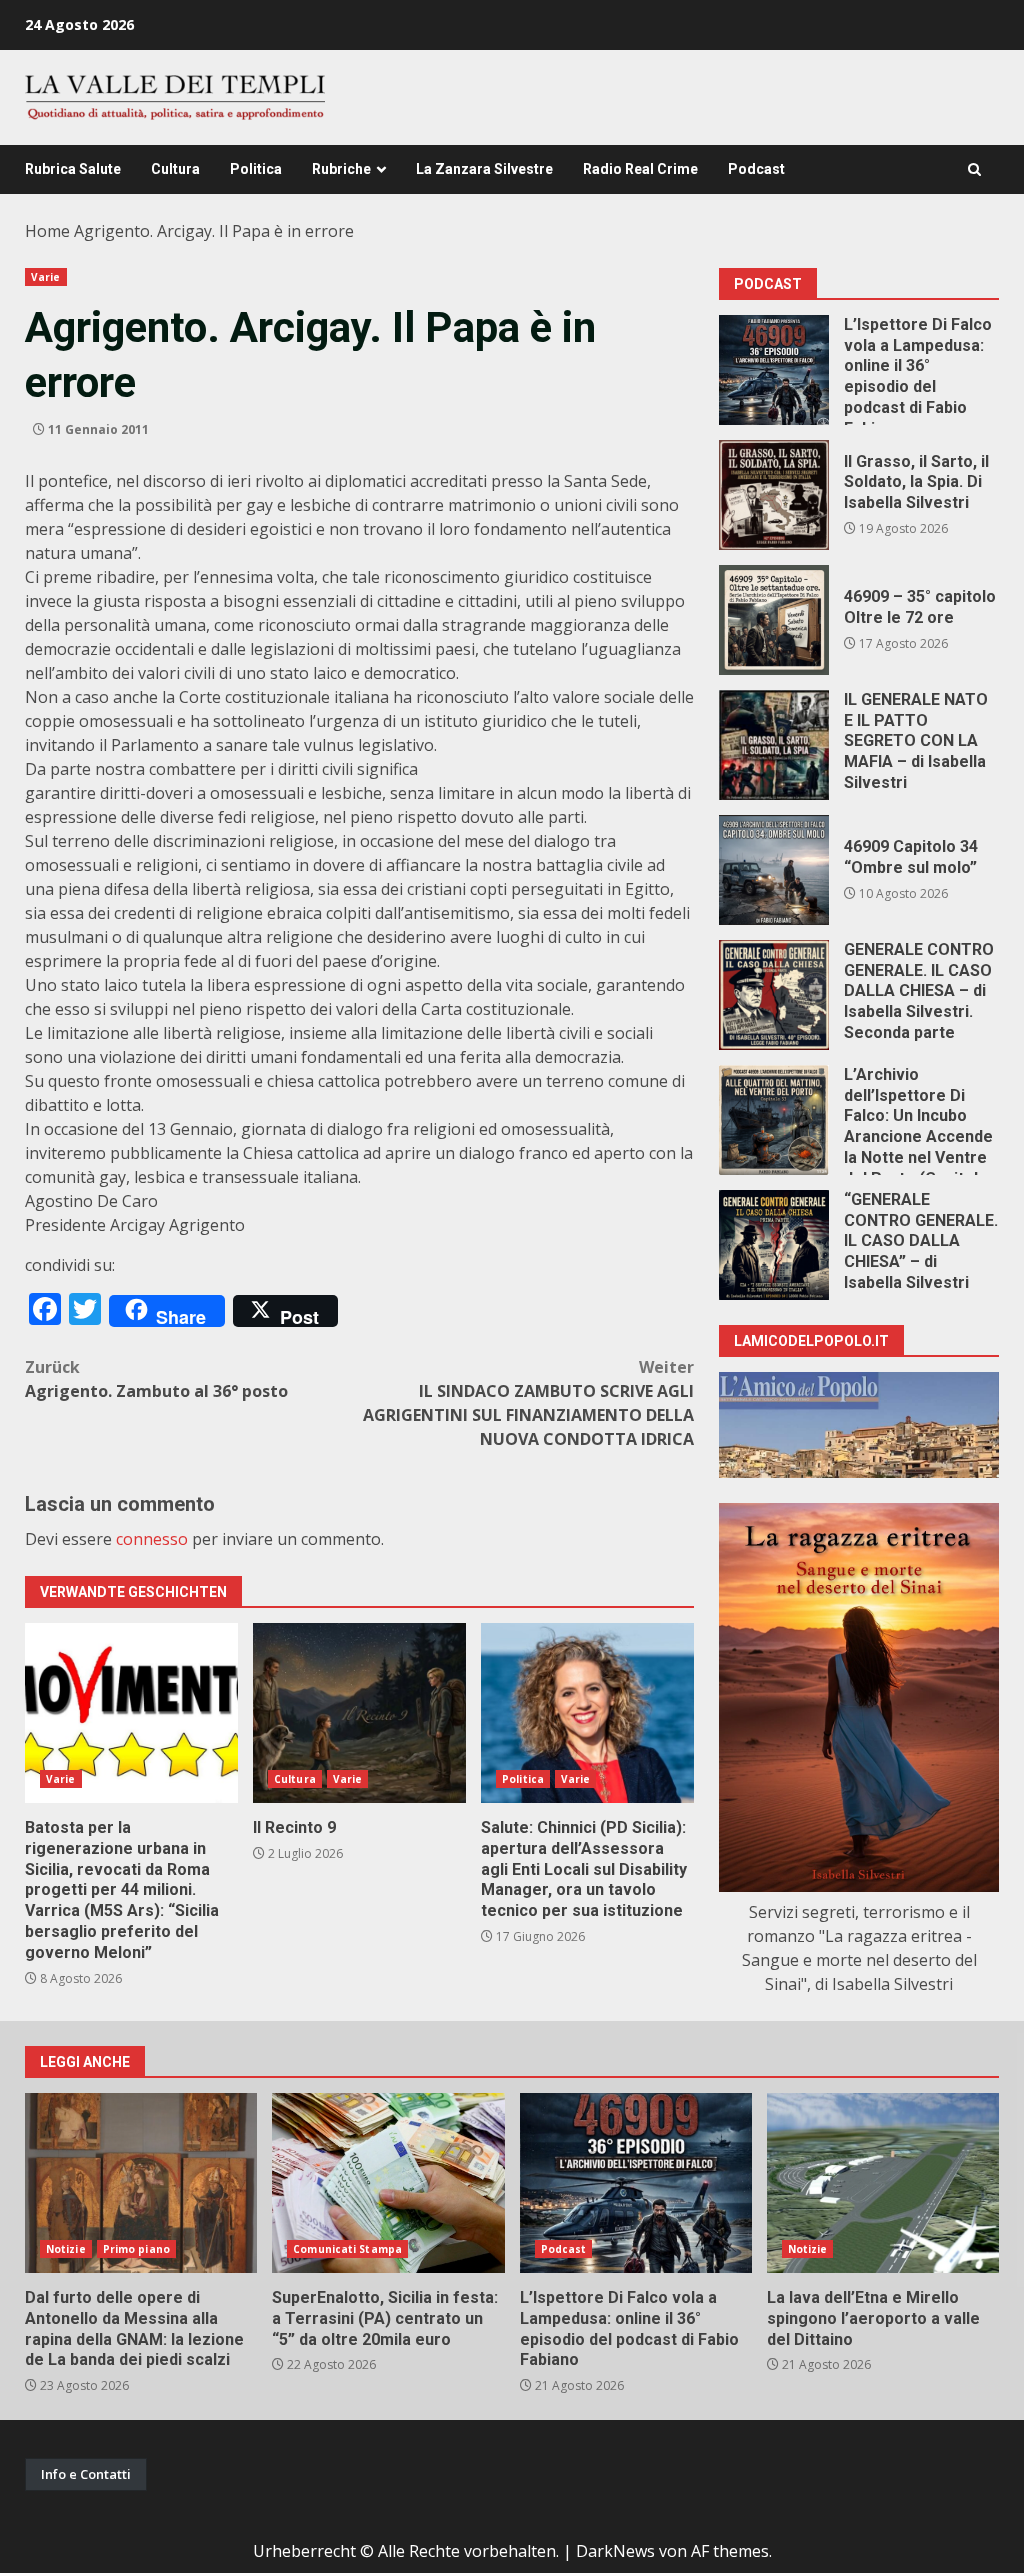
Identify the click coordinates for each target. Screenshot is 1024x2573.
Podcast (756, 169)
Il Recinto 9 (359, 1713)
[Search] (974, 169)
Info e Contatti (86, 2474)
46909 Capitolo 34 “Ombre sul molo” (774, 870)
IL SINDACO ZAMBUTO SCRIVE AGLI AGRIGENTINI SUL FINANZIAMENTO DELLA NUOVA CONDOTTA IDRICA (528, 1403)
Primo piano (136, 2249)
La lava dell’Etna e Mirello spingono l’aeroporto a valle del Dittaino (883, 2183)
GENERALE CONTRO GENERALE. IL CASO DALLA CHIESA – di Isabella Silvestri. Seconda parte (774, 995)
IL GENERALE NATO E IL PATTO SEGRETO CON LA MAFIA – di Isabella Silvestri (774, 745)
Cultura (175, 169)
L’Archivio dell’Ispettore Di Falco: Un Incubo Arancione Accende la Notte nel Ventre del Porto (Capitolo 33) (774, 1120)
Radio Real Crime (640, 169)
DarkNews (615, 2551)
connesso (152, 1539)
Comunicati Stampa (347, 2249)
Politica (256, 169)
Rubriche (341, 169)
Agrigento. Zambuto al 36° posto (156, 1379)
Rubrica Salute (73, 169)
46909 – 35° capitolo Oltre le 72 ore (774, 620)
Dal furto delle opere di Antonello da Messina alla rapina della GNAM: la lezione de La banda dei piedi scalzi (141, 2183)
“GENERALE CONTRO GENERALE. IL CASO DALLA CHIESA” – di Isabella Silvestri (774, 1245)
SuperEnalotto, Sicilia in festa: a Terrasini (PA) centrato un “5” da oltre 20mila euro (388, 2183)
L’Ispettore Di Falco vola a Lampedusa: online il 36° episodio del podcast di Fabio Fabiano (774, 370)
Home (47, 231)
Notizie (66, 2249)
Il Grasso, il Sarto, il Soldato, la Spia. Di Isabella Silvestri (774, 495)
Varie (46, 277)
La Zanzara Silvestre (484, 169)
